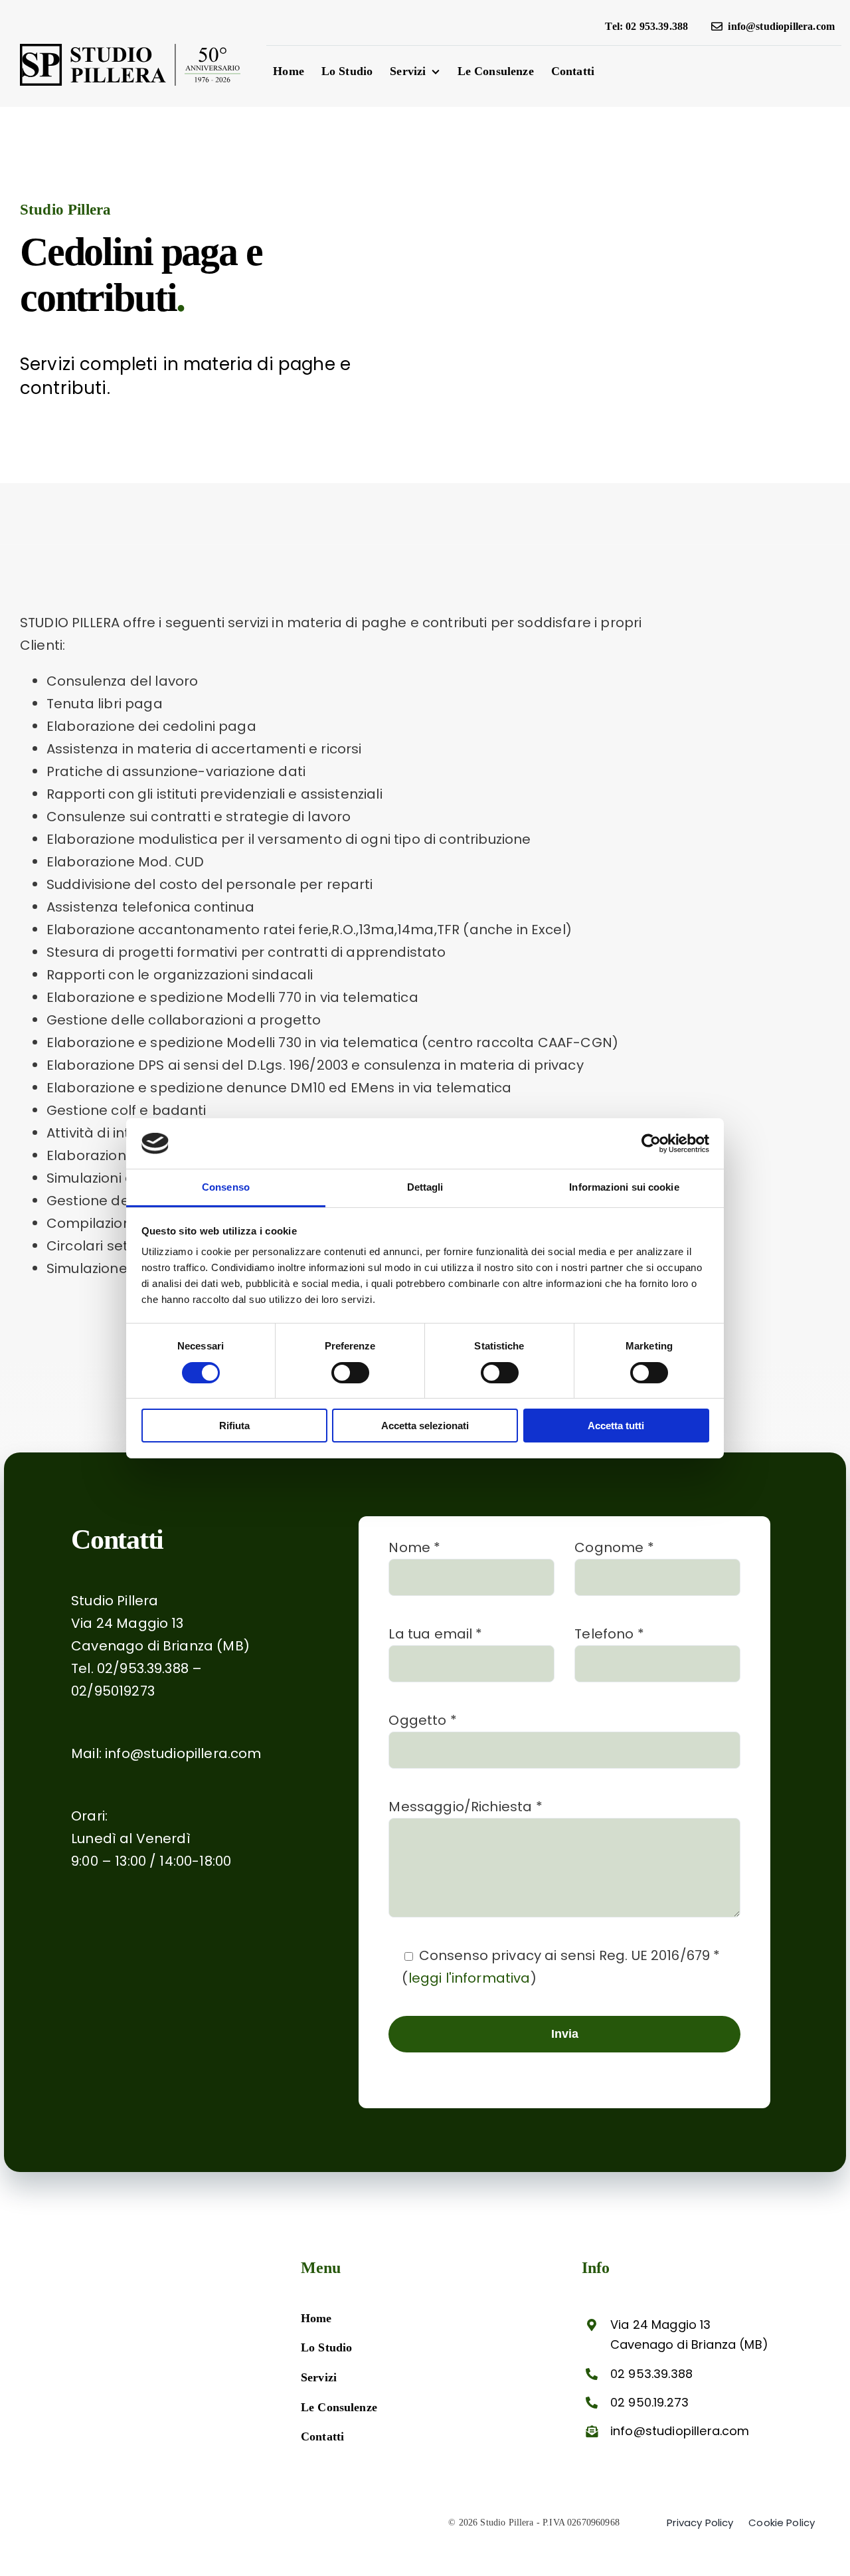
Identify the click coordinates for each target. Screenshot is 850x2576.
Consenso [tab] (226, 1187)
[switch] (350, 1373)
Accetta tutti (616, 1426)
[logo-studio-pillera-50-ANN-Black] (130, 50)
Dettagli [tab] (425, 1187)
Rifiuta (234, 1426)
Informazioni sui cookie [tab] (624, 1187)
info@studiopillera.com (183, 1753)
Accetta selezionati (425, 1426)
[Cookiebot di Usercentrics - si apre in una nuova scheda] (651, 1143)
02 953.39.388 (651, 2374)
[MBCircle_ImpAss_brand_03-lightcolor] (86, 2324)
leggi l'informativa (469, 1978)
